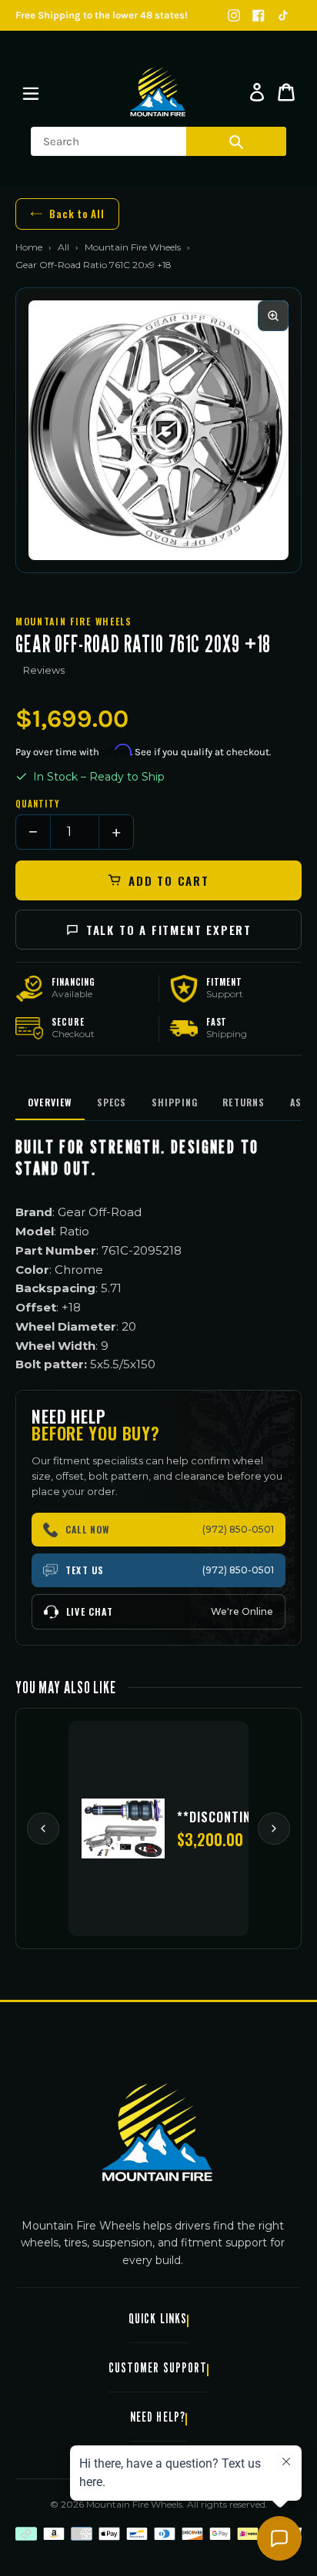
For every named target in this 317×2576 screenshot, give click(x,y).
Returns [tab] (244, 1102)
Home (29, 247)
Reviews (44, 670)
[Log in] (257, 92)
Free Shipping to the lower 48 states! (102, 15)
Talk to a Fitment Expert (169, 930)
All (63, 247)
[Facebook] (259, 15)
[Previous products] (43, 1828)
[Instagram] (234, 15)
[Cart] (286, 92)
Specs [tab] (112, 1102)
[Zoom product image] (273, 316)
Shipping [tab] (175, 1102)
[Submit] (236, 141)
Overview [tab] (50, 1102)
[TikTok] (283, 15)
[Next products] (274, 1828)
